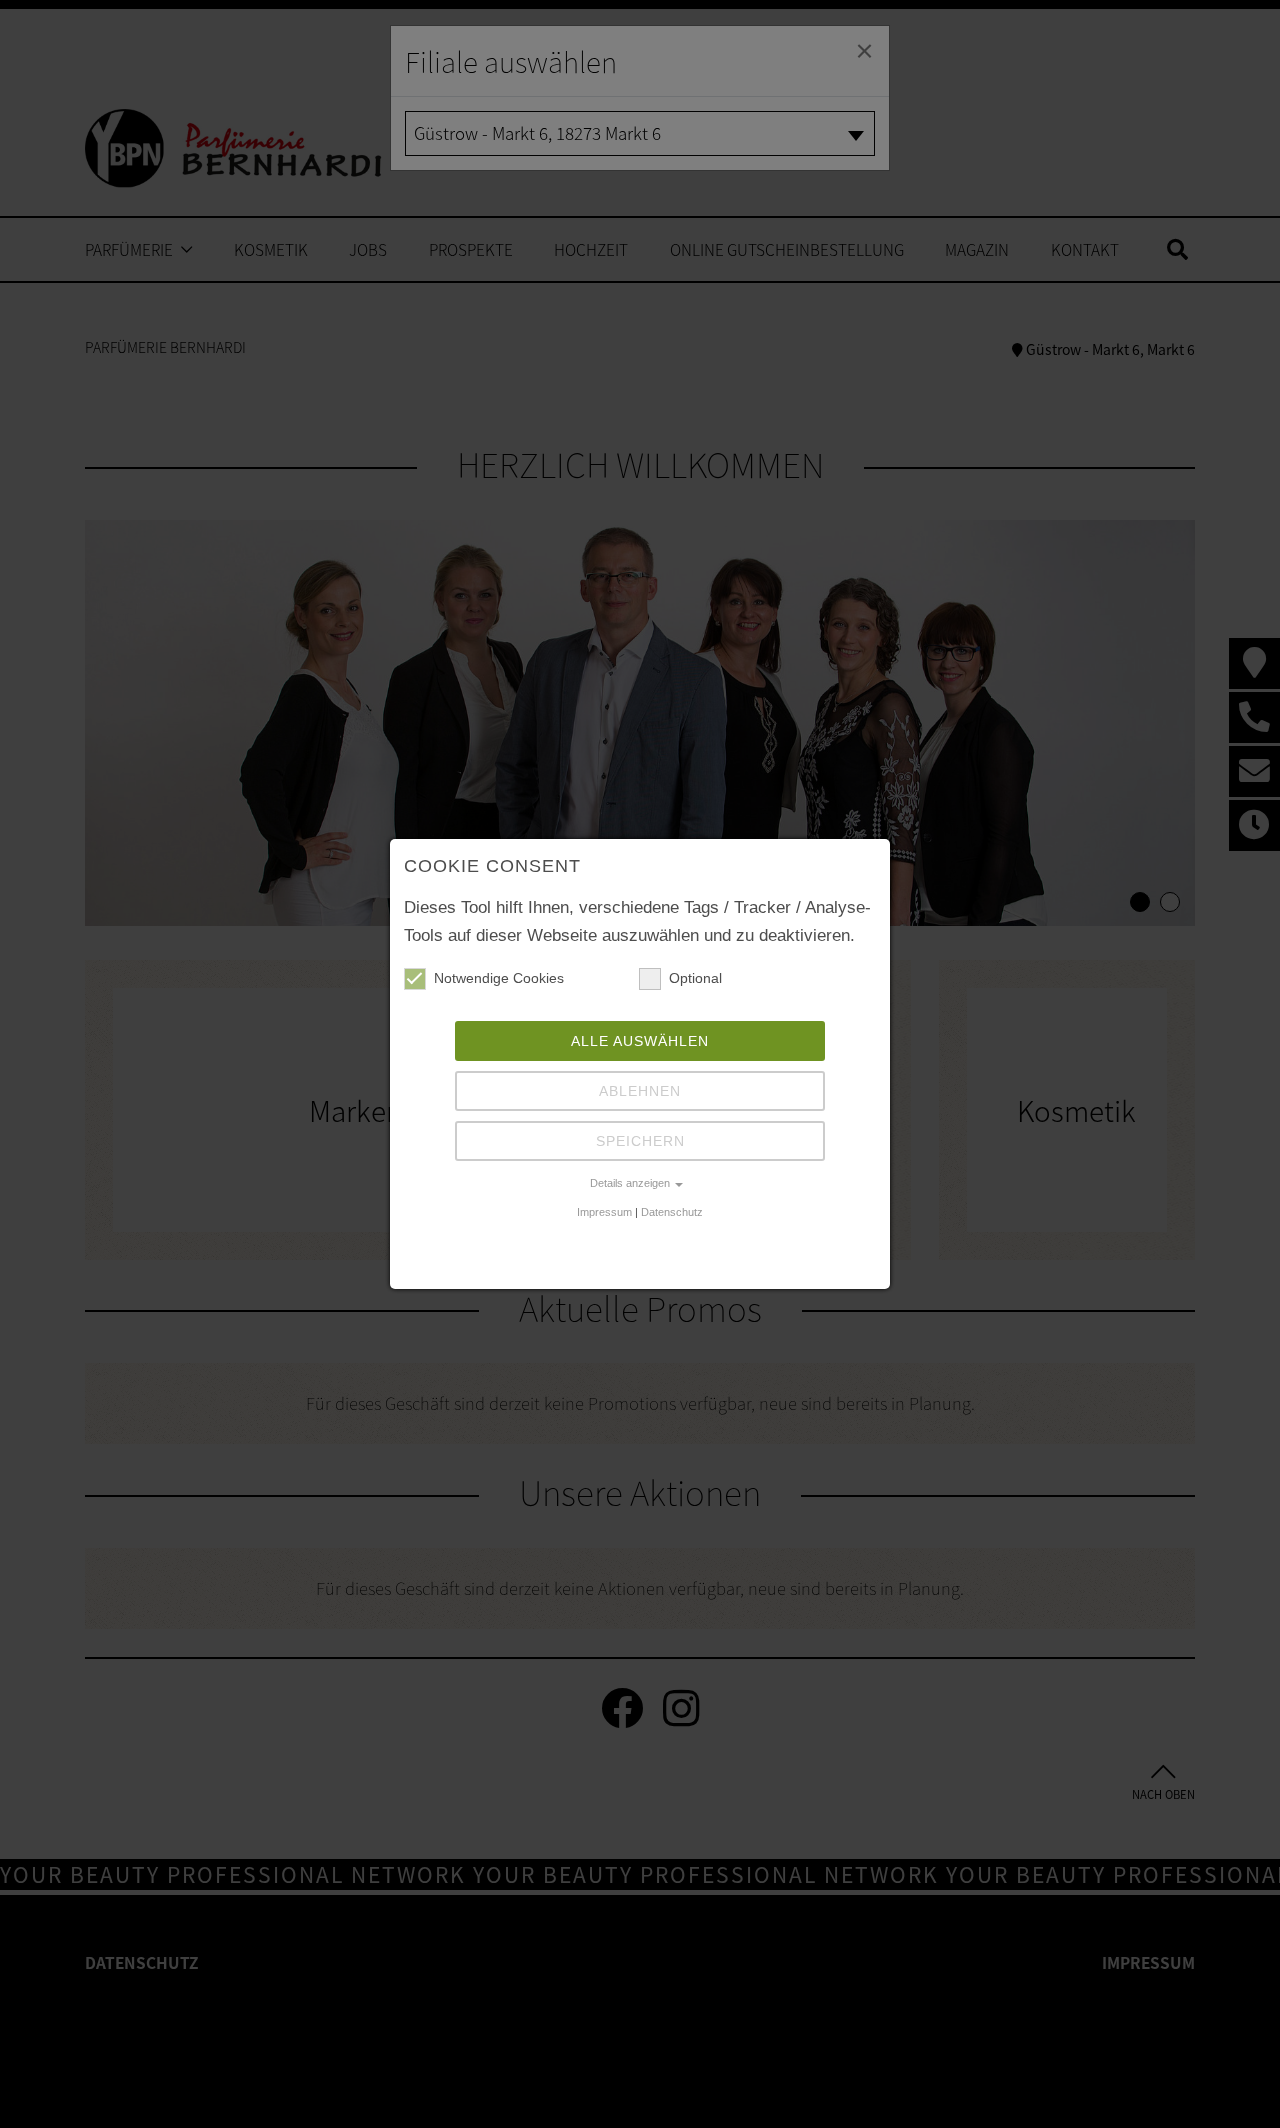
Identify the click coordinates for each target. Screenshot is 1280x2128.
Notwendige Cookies (499, 978)
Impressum (604, 1212)
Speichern (640, 1141)
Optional (695, 978)
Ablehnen (640, 1091)
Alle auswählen (640, 1041)
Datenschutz (672, 1212)
